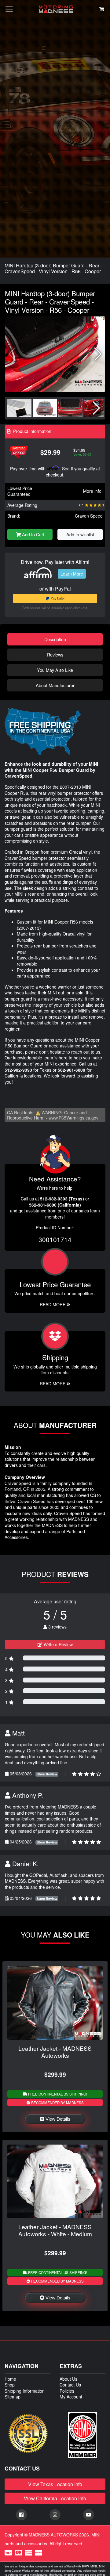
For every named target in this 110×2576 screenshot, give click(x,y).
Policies (67, 2391)
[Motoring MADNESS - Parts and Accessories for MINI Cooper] (56, 9)
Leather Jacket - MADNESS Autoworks (55, 2052)
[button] (98, 354)
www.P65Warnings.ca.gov (73, 1118)
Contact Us (70, 2385)
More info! (93, 491)
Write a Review (58, 1644)
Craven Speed (89, 516)
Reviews (55, 655)
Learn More (72, 574)
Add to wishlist (80, 534)
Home (10, 2379)
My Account (71, 2397)
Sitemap (13, 2397)
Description (55, 639)
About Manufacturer (55, 685)
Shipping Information (25, 2391)
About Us (68, 2379)
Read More (53, 1304)
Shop (10, 2385)
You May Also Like (55, 670)
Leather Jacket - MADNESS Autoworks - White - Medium (55, 2230)
